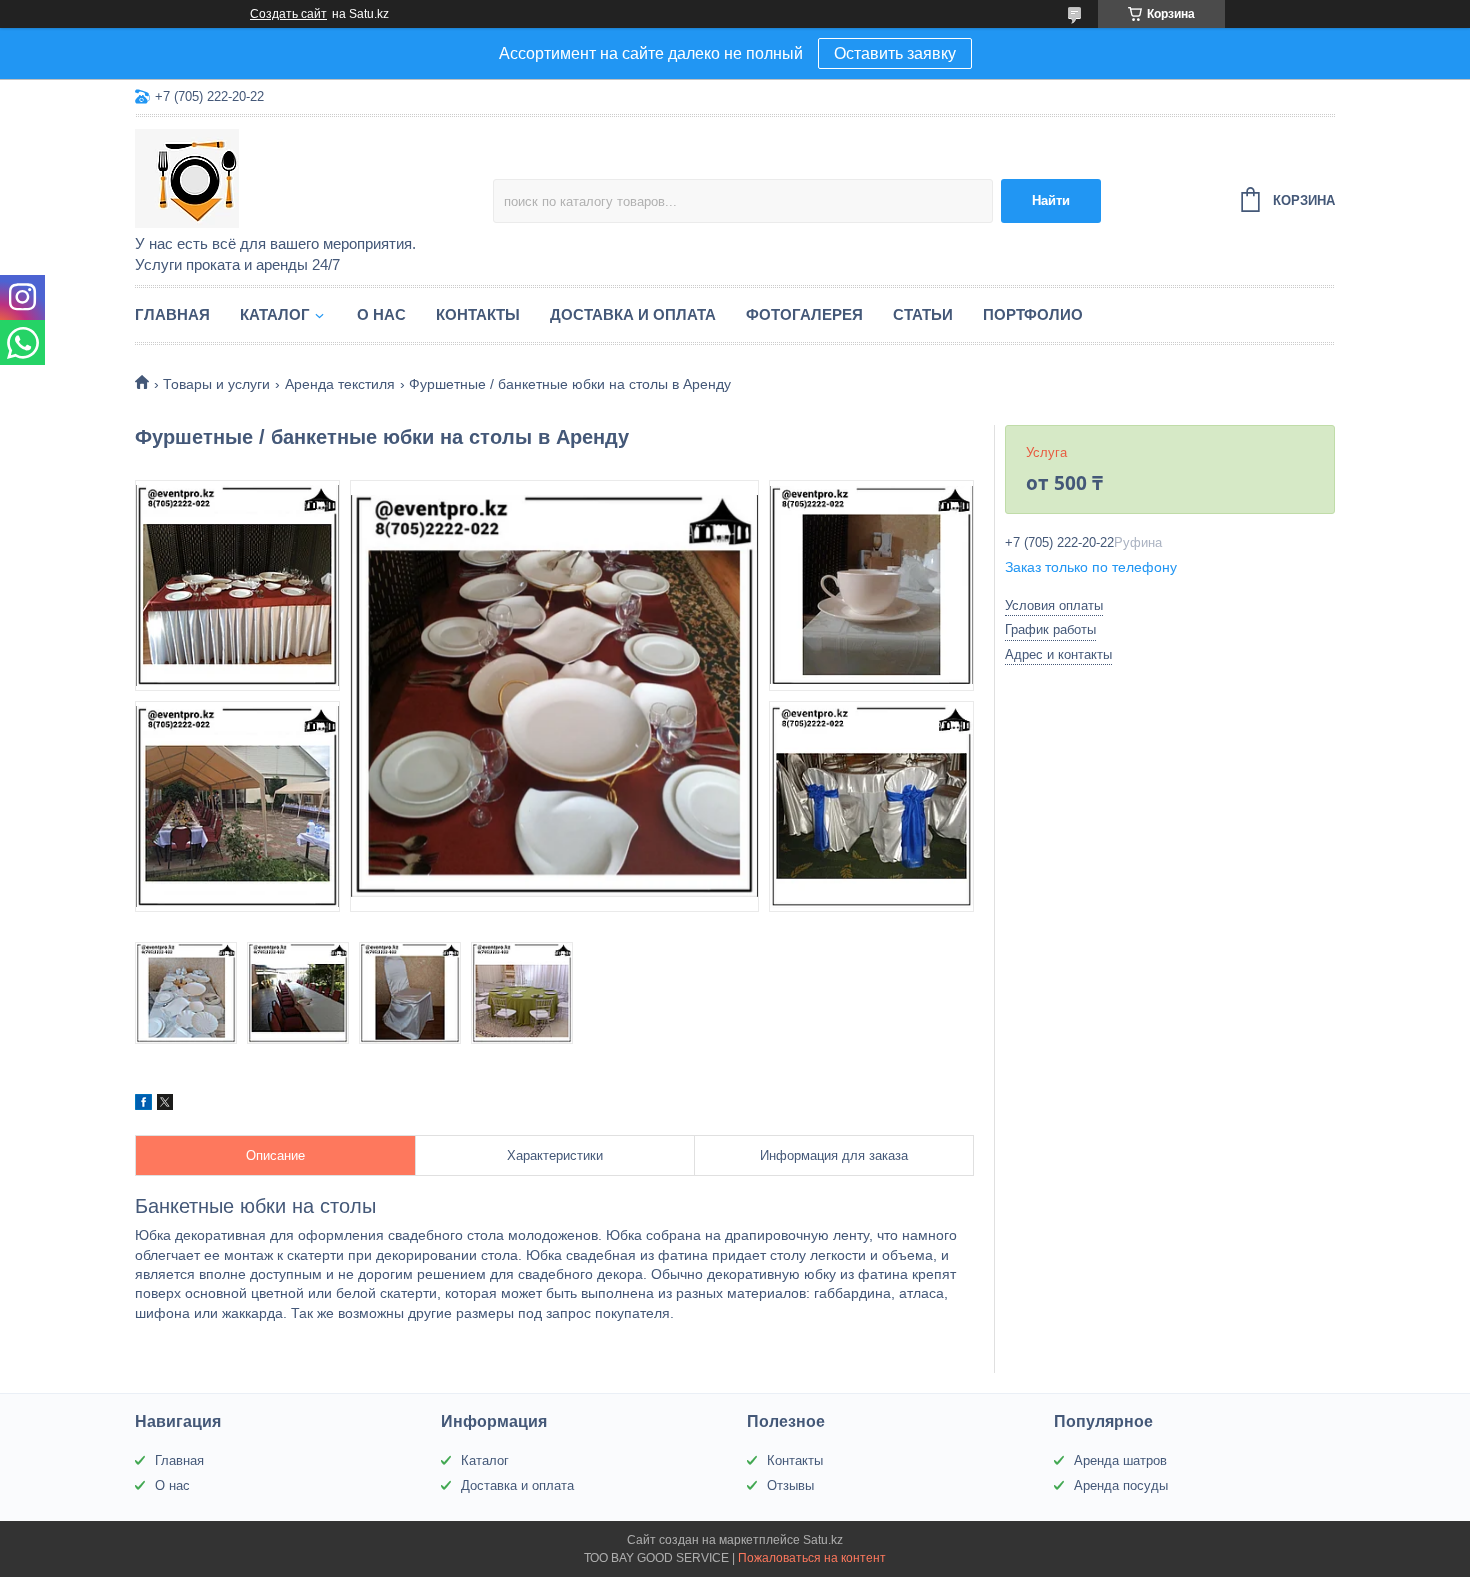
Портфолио (1033, 314)
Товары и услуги (216, 384)
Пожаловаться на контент (812, 1558)
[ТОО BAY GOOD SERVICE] (310, 177)
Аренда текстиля (340, 384)
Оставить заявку (895, 53)
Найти (1051, 200)
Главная (172, 314)
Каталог (275, 314)
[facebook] (143, 1105)
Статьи (923, 314)
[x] (165, 1105)
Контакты (478, 314)
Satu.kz (823, 1540)
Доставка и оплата (633, 314)
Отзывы (790, 1485)
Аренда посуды (1121, 1485)
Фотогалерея (804, 314)
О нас (381, 314)
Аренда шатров (1120, 1460)
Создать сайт (288, 14)
